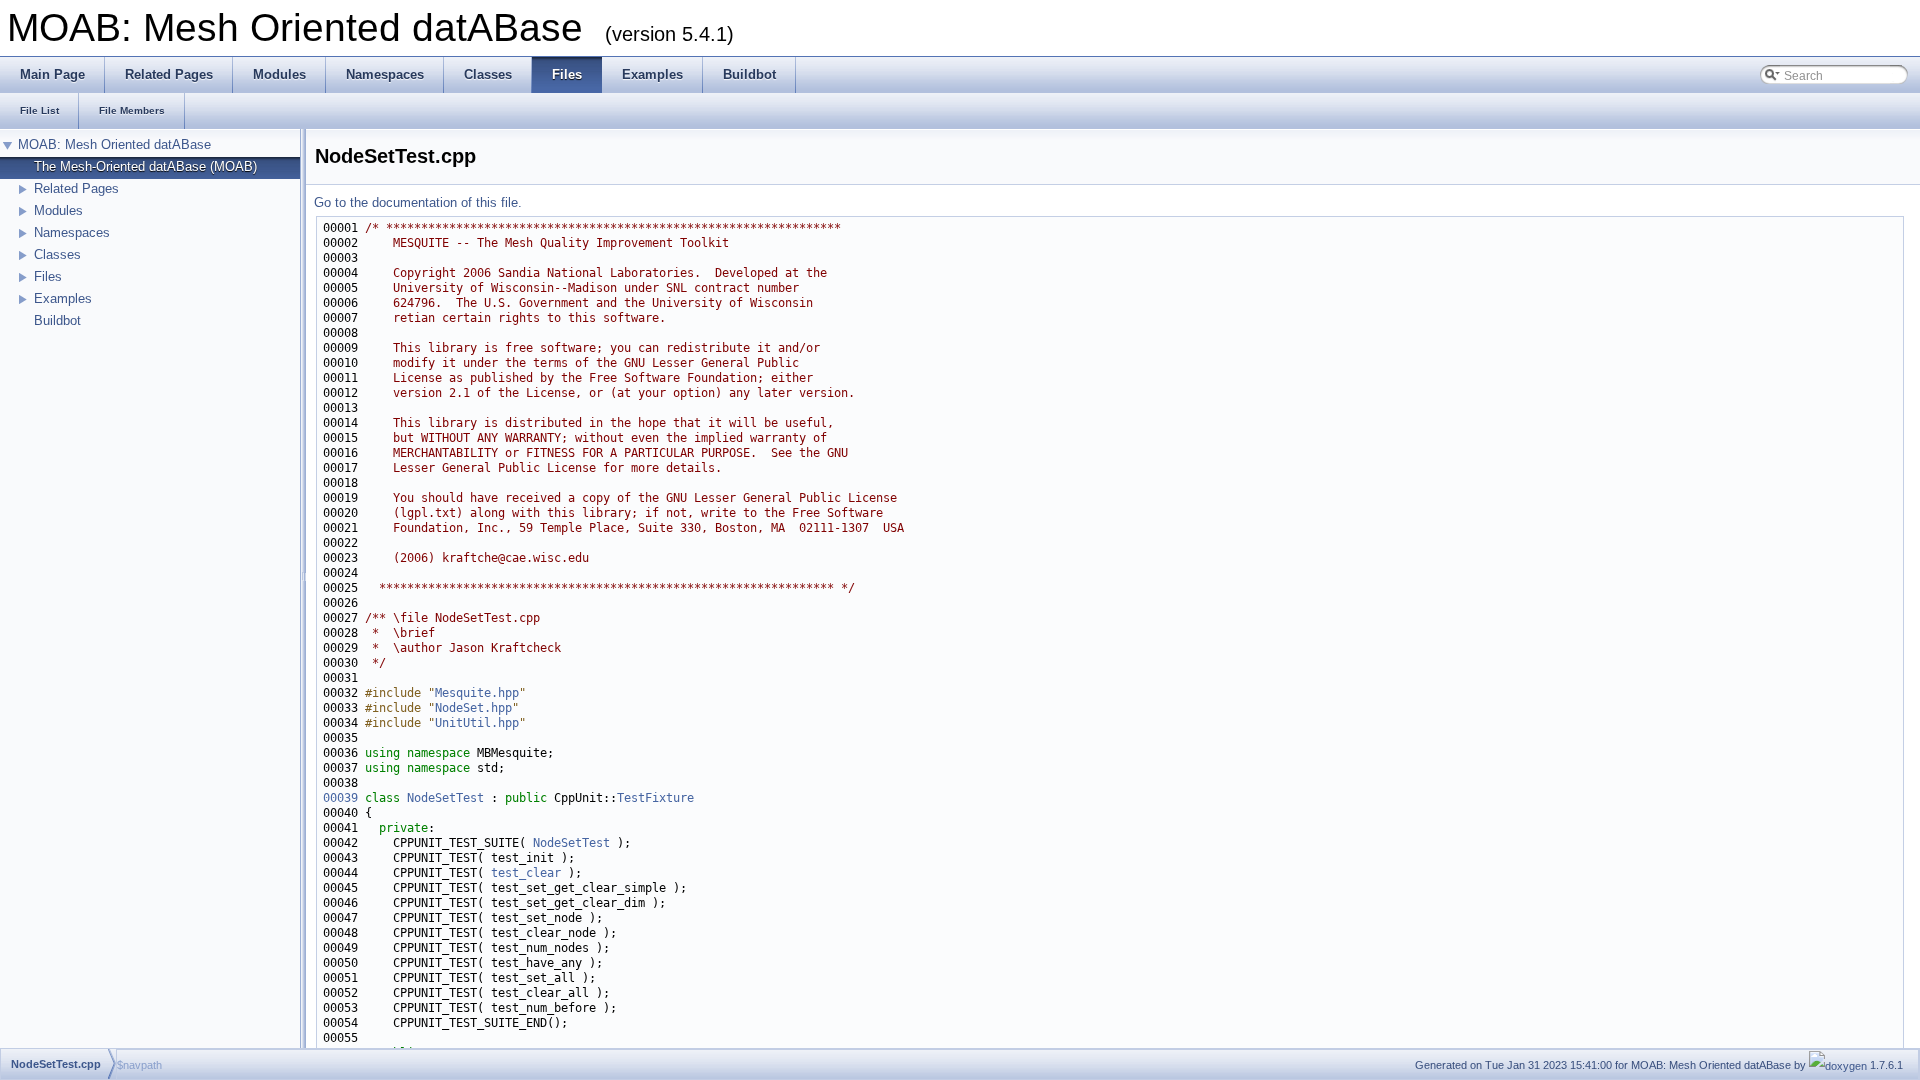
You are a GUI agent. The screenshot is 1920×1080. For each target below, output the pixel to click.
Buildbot (57, 320)
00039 (340, 798)
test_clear (526, 873)
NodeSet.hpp (473, 708)
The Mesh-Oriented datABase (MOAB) (145, 166)
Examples (63, 298)
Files (48, 276)
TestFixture (655, 798)
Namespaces (72, 232)
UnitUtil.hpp (477, 723)
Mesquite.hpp (477, 693)
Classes (57, 254)
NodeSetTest (445, 798)
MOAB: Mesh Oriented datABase (114, 144)
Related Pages (76, 188)
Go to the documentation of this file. (418, 202)
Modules (58, 210)
